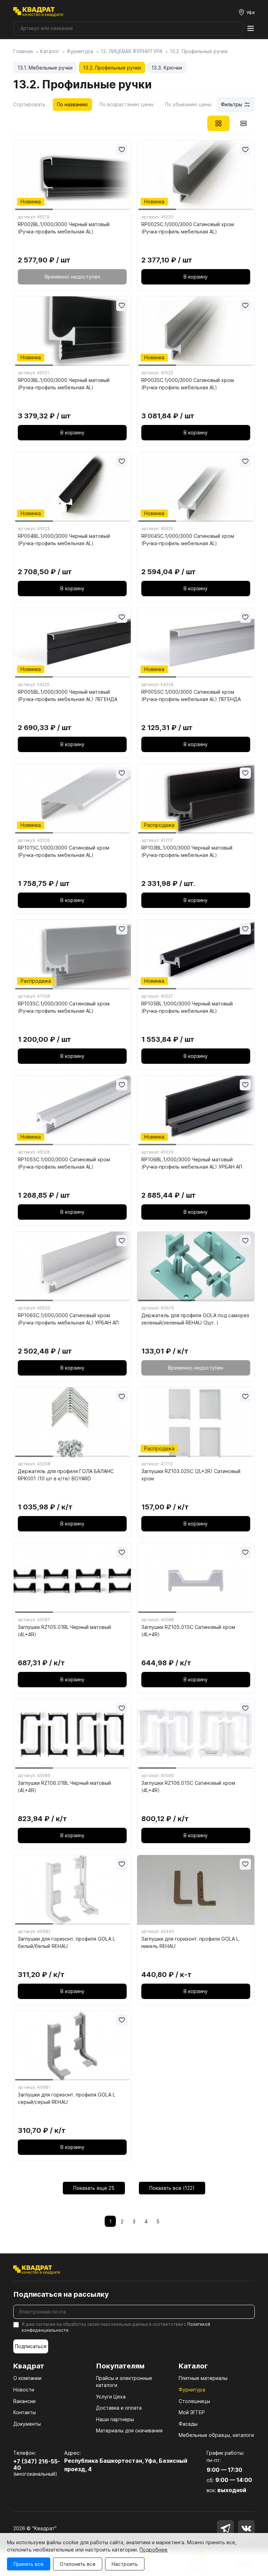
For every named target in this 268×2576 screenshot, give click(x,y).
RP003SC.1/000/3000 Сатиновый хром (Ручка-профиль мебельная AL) (188, 384)
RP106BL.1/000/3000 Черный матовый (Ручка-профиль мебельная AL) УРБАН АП (192, 1163)
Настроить (125, 2564)
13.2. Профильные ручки (112, 68)
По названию (72, 104)
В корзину (196, 277)
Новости (24, 2390)
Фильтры (232, 104)
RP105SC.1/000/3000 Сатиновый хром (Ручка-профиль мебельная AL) (64, 1163)
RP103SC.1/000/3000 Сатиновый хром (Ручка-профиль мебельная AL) (64, 1007)
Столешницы (194, 2401)
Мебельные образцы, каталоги (216, 2435)
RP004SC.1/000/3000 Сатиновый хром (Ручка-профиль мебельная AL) (188, 540)
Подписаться (31, 2346)
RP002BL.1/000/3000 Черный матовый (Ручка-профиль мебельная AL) (64, 228)
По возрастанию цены (126, 104)
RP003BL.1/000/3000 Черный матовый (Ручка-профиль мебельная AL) (64, 384)
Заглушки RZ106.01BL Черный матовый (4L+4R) (64, 1787)
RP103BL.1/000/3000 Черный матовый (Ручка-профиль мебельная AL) (187, 851)
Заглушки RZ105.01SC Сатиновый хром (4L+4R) (188, 1631)
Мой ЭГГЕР (192, 2412)
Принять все (29, 2564)
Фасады (188, 2424)
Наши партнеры (115, 2419)
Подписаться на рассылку (61, 2294)
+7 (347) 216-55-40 (37, 2465)
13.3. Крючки (167, 68)
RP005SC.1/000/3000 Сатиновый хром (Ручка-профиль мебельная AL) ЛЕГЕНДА (191, 695)
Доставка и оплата (119, 2408)
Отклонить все (78, 2564)
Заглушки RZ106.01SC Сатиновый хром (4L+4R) (188, 1787)
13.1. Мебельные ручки (45, 68)
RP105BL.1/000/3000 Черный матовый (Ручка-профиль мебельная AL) (187, 1007)
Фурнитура (192, 2390)
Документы (27, 2424)
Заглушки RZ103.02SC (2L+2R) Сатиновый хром (191, 1475)
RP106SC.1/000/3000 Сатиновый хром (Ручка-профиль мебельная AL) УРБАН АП (68, 1319)
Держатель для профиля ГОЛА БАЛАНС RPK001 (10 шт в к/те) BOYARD (66, 1475)
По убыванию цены (188, 104)
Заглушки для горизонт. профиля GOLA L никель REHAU (190, 1942)
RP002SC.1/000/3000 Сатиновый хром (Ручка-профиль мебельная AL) (188, 228)
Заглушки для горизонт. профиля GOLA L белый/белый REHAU (66, 1942)
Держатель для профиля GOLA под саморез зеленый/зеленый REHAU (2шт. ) (195, 1319)
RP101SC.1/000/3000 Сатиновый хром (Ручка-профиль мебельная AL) (64, 851)
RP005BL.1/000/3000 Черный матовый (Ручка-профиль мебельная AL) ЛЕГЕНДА (68, 695)
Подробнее (154, 2550)
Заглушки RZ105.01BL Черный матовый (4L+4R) (64, 1631)
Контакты (25, 2412)
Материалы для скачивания (129, 2430)
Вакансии (24, 2401)
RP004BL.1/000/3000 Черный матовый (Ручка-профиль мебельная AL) (64, 540)
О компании (27, 2378)
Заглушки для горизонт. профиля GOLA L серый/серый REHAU (66, 2098)
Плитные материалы (203, 2378)
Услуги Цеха (111, 2397)
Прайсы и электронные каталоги (124, 2382)
